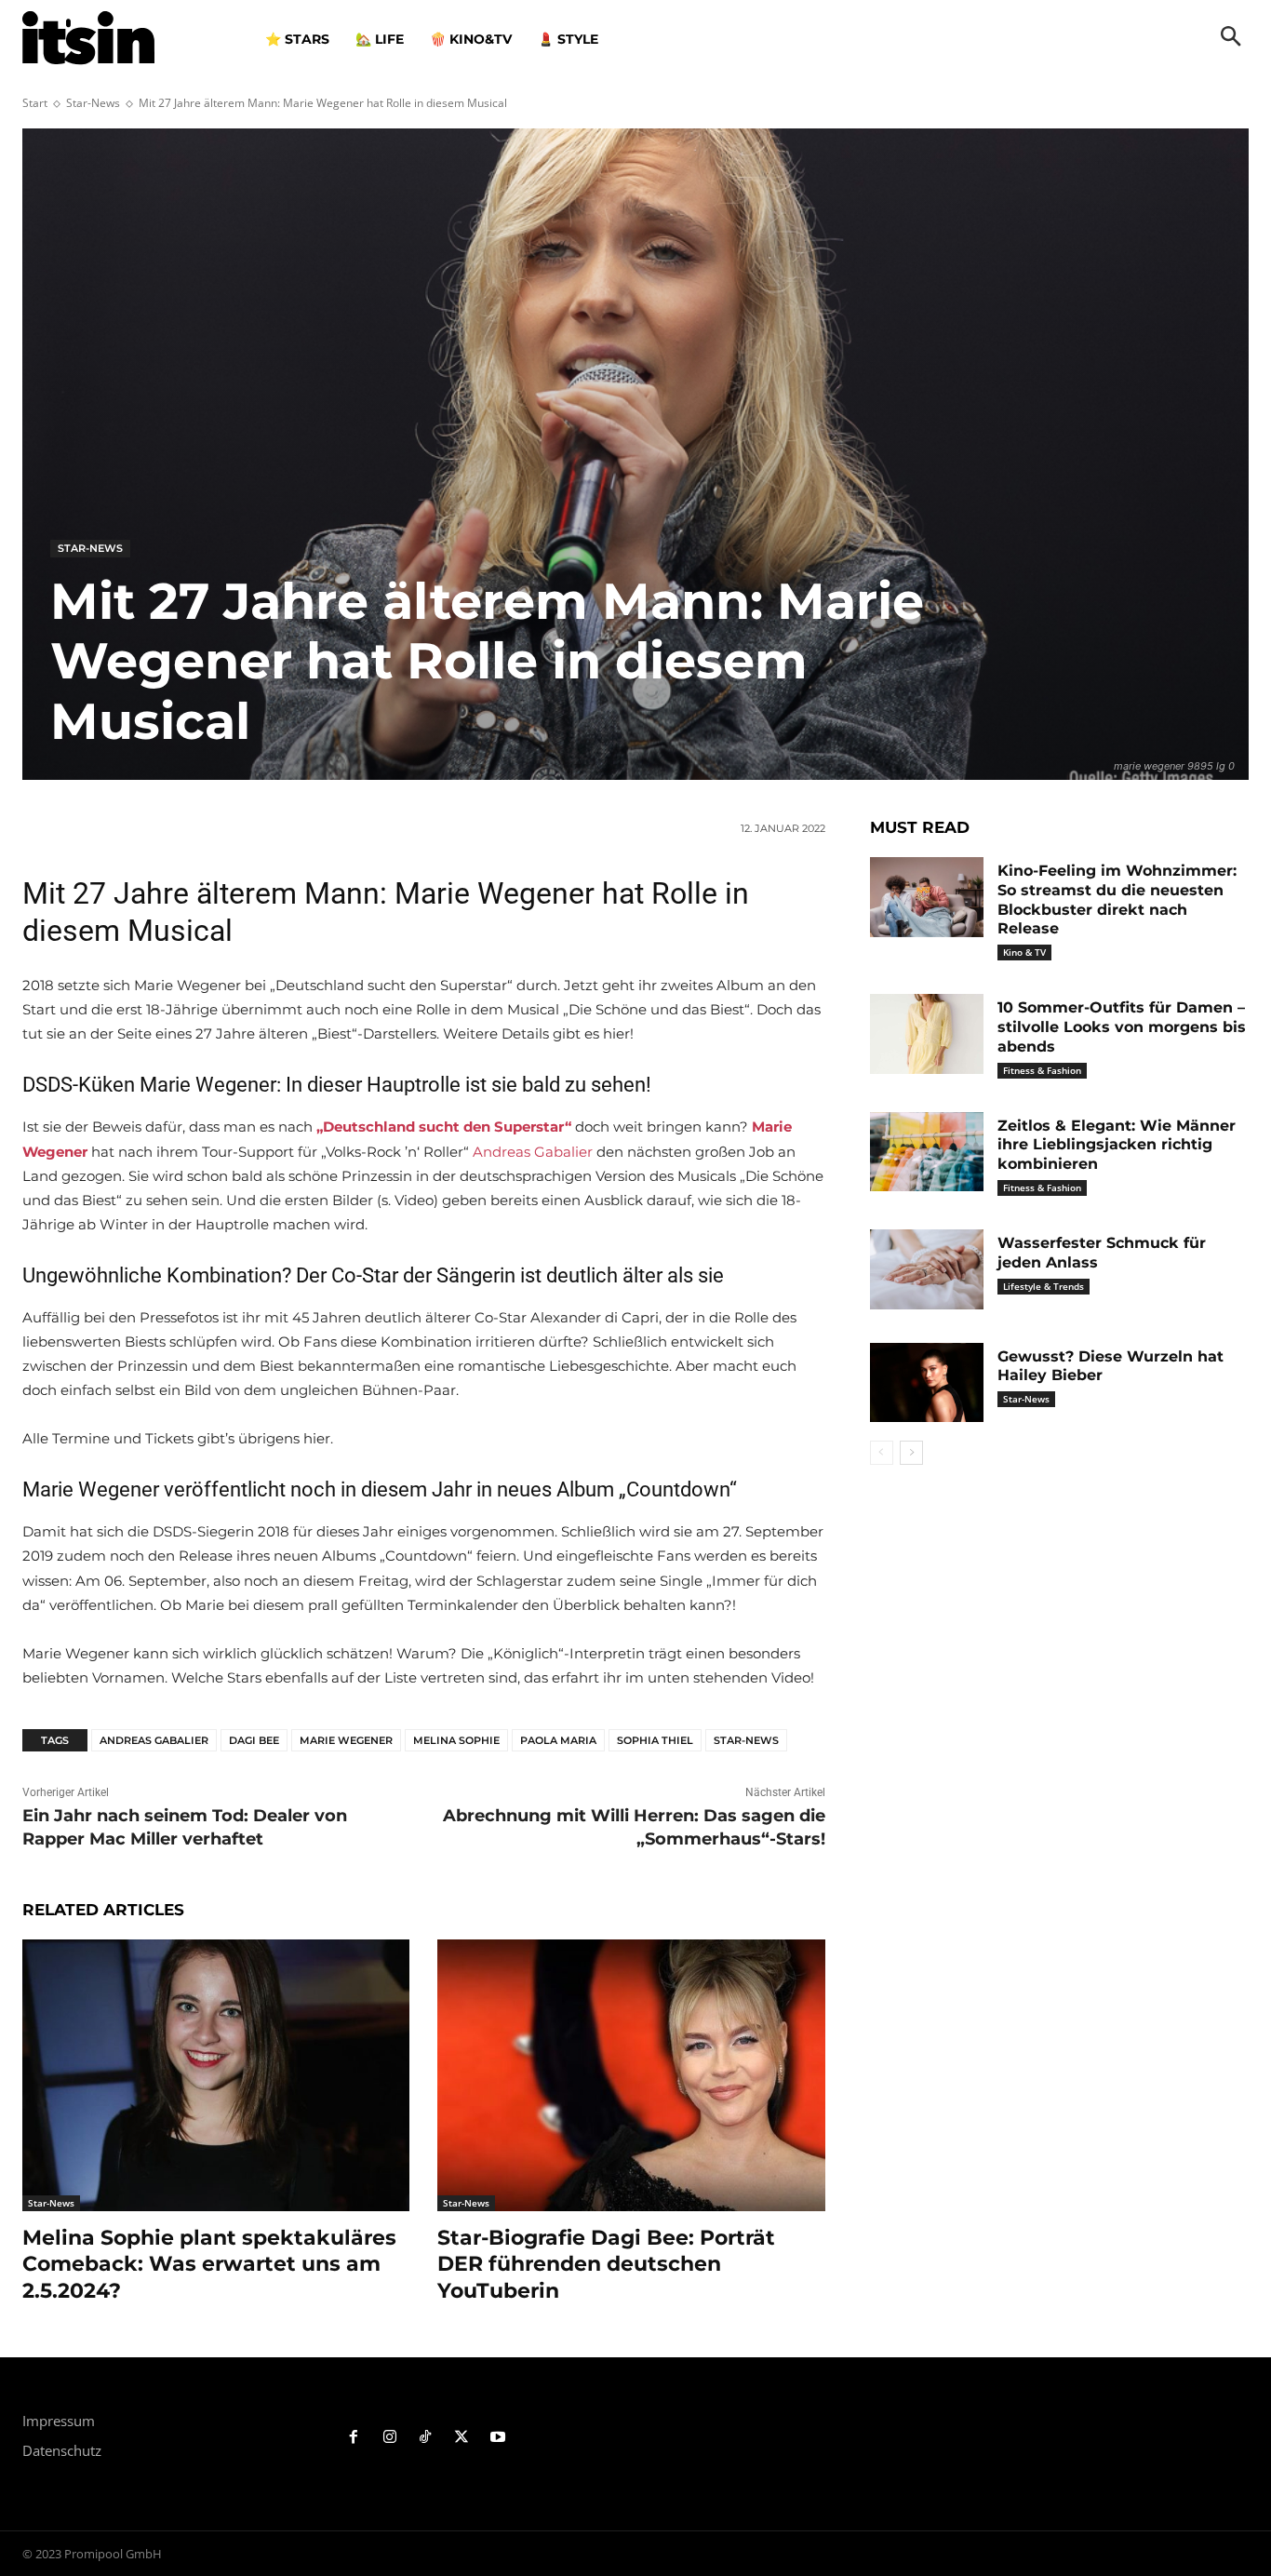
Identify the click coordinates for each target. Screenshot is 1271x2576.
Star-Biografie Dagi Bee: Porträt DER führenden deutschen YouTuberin (606, 2264)
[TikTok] (426, 2438)
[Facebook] (354, 2438)
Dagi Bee (254, 1740)
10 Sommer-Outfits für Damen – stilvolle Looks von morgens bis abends (1122, 1027)
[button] (1231, 38)
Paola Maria (558, 1740)
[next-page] (911, 1453)
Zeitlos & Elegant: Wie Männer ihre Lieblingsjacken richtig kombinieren (1117, 1145)
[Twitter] (462, 2438)
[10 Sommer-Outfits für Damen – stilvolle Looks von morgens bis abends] (927, 1034)
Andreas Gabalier (533, 1152)
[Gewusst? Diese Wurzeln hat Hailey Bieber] (927, 1383)
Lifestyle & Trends (1044, 1286)
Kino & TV (1024, 952)
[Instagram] (389, 2438)
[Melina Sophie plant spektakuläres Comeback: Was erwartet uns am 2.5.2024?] (216, 2075)
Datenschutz (62, 2450)
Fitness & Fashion (1042, 1070)
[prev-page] (882, 1453)
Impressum (59, 2421)
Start (35, 103)
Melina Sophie (456, 1740)
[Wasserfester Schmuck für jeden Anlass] (927, 1269)
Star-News (93, 103)
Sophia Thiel (655, 1740)
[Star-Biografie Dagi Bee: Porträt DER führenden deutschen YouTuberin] (631, 2075)
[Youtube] (498, 2438)
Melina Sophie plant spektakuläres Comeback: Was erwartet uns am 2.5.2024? (209, 2264)
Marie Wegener (346, 1740)
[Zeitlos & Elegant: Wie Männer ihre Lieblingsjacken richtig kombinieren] (927, 1152)
